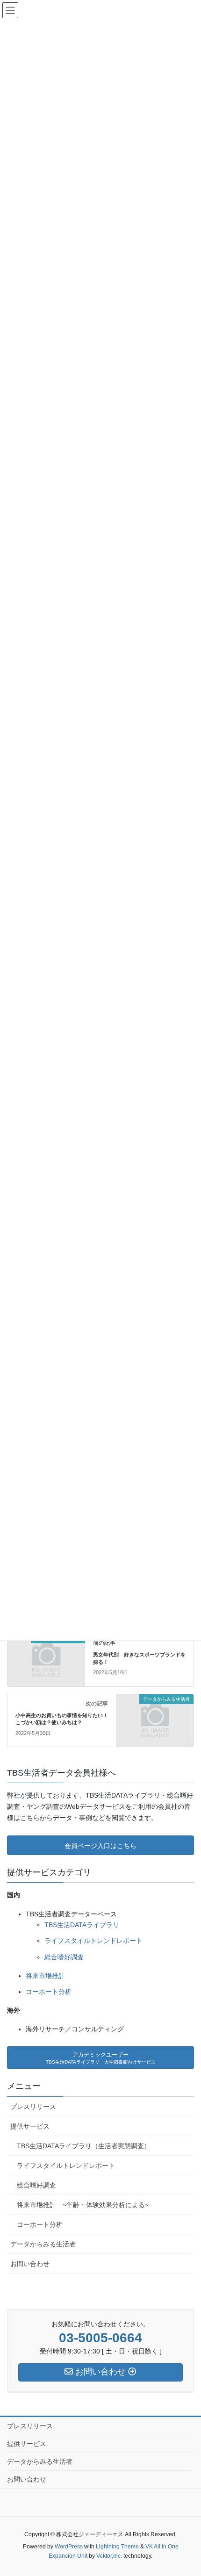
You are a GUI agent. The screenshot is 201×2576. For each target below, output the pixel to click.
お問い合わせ (30, 2264)
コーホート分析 (49, 1992)
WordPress (69, 2547)
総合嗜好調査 (64, 1957)
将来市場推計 (45, 1976)
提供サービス (30, 2126)
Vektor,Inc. (109, 2556)
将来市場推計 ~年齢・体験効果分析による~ (83, 2205)
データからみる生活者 (43, 2244)
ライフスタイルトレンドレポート (93, 1941)
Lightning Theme (117, 2547)
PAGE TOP (197, 2486)
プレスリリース (33, 2107)
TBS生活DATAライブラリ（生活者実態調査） (84, 2146)
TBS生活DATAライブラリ (82, 1925)
